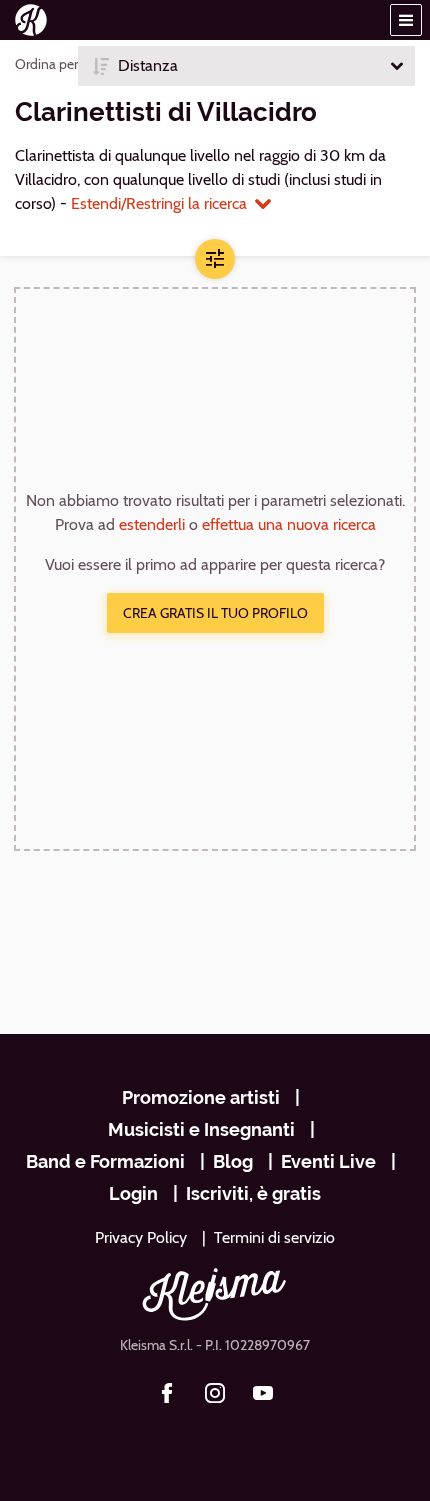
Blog (233, 1161)
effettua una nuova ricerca (289, 524)
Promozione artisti (201, 1097)
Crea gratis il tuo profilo (215, 613)
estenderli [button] (152, 524)
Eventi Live (328, 1161)
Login (133, 1193)
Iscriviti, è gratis (253, 1193)
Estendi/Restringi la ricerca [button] (159, 203)
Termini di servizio (274, 1237)
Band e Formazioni (105, 1161)
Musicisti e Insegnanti (201, 1129)
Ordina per (46, 64)
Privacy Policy (141, 1237)
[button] (406, 20)
